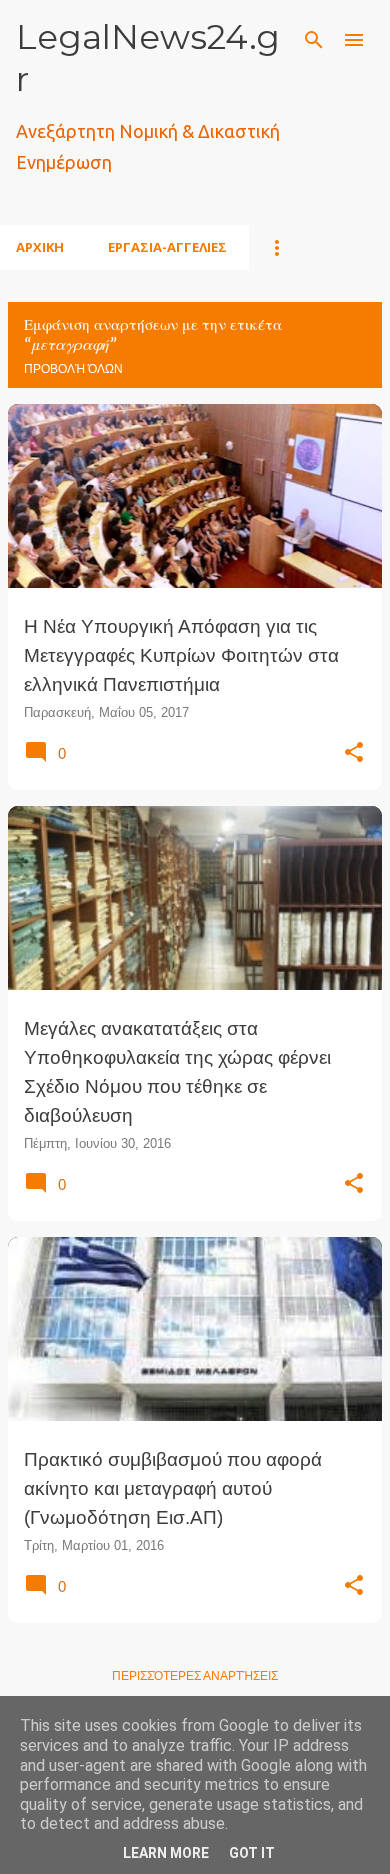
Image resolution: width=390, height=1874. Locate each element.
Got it (252, 1853)
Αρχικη (40, 247)
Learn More (166, 1853)
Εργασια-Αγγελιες (167, 247)
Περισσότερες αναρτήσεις (195, 1676)
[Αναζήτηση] (314, 40)
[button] (354, 753)
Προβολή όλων (73, 369)
